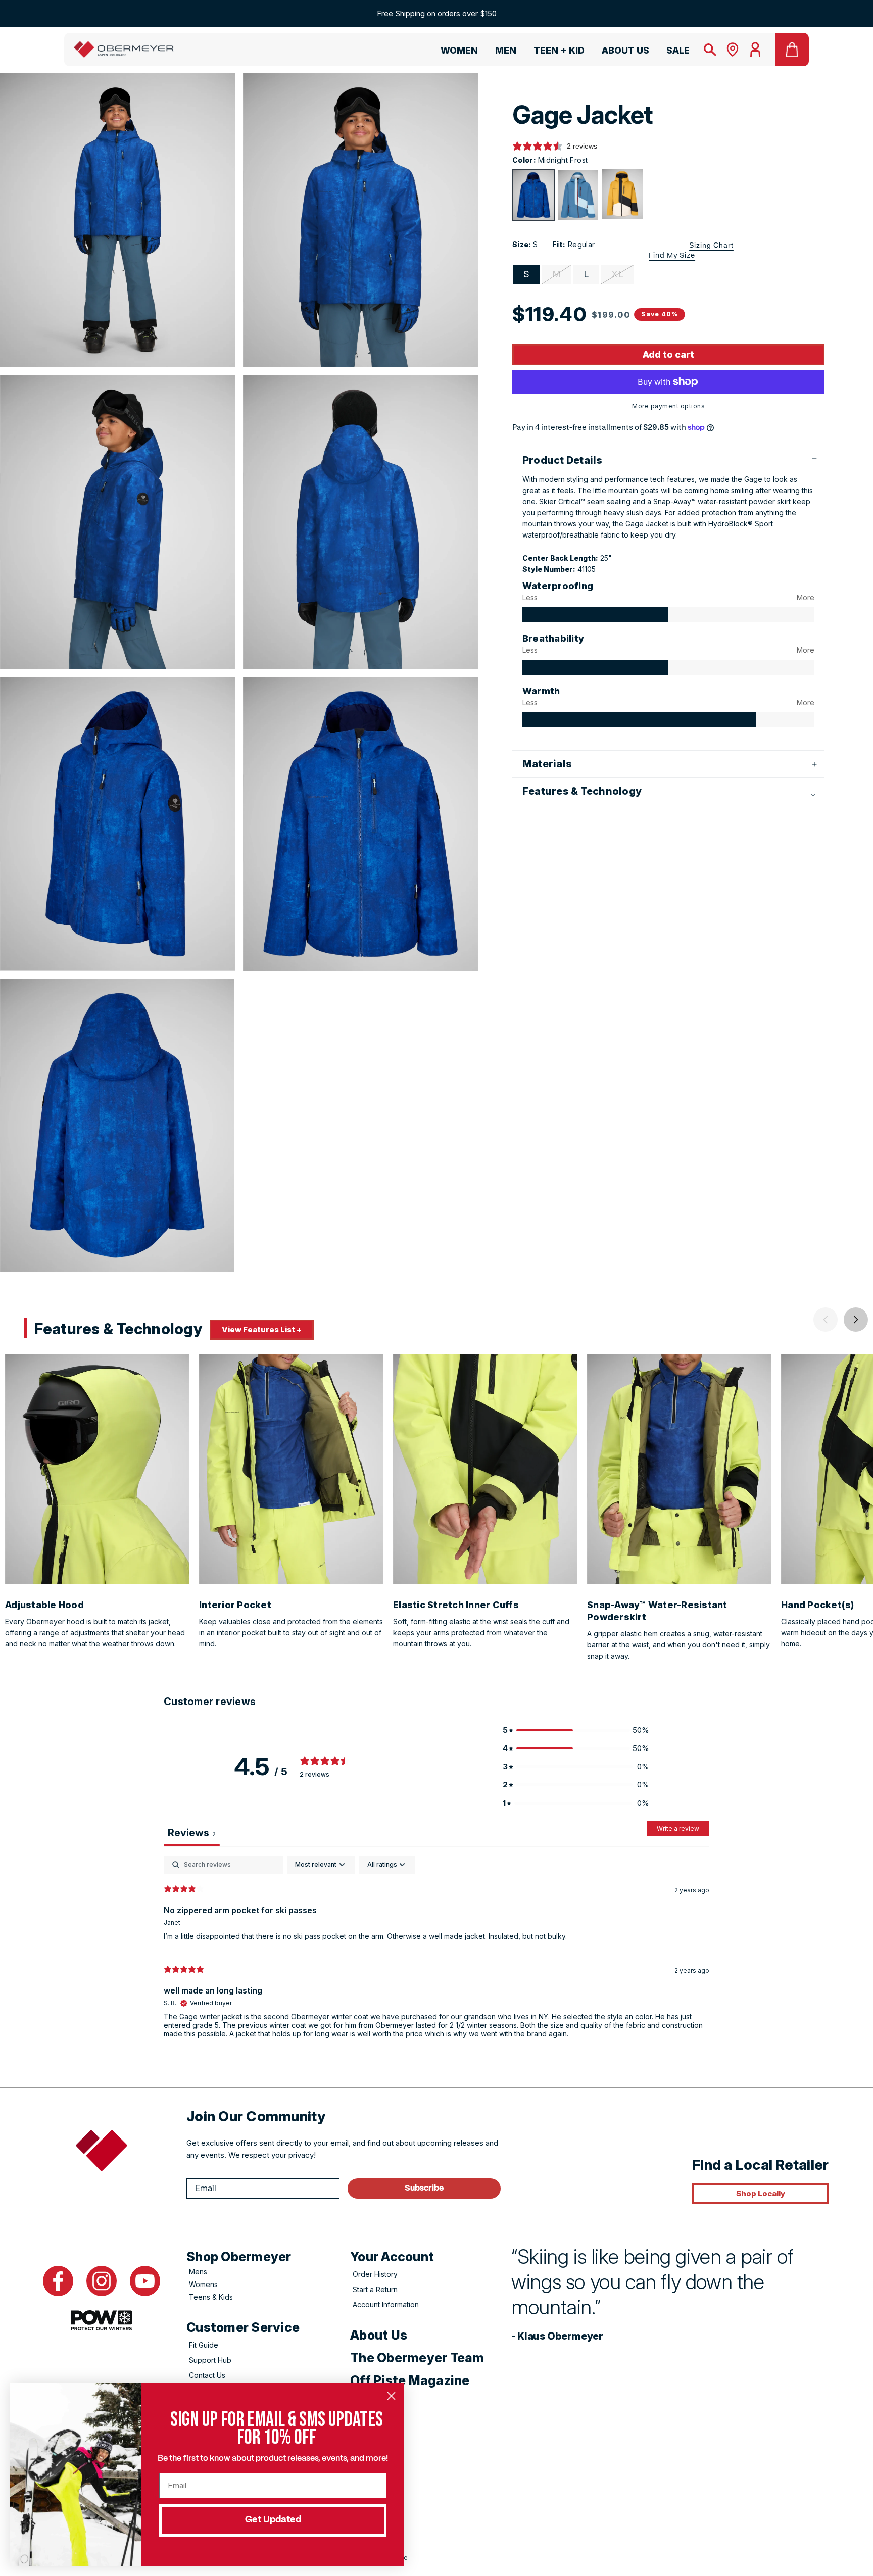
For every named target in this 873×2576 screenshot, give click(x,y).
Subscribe (424, 2188)
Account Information (386, 2304)
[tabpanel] (437, 1951)
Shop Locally (761, 2193)
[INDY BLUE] (578, 195)
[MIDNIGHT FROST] (533, 195)
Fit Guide (204, 2345)
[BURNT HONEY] (622, 194)
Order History (375, 2274)
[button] (455, 52)
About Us (379, 2335)
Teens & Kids (211, 2297)
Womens (203, 2284)
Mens (198, 2272)
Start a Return (375, 2289)
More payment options (668, 406)
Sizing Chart (711, 245)
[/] (124, 50)
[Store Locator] (733, 50)
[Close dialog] (391, 2396)
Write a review (678, 1829)
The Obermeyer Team (417, 2358)
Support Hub (210, 2360)
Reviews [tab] (192, 1833)
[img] (595, 615)
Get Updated (273, 2520)
